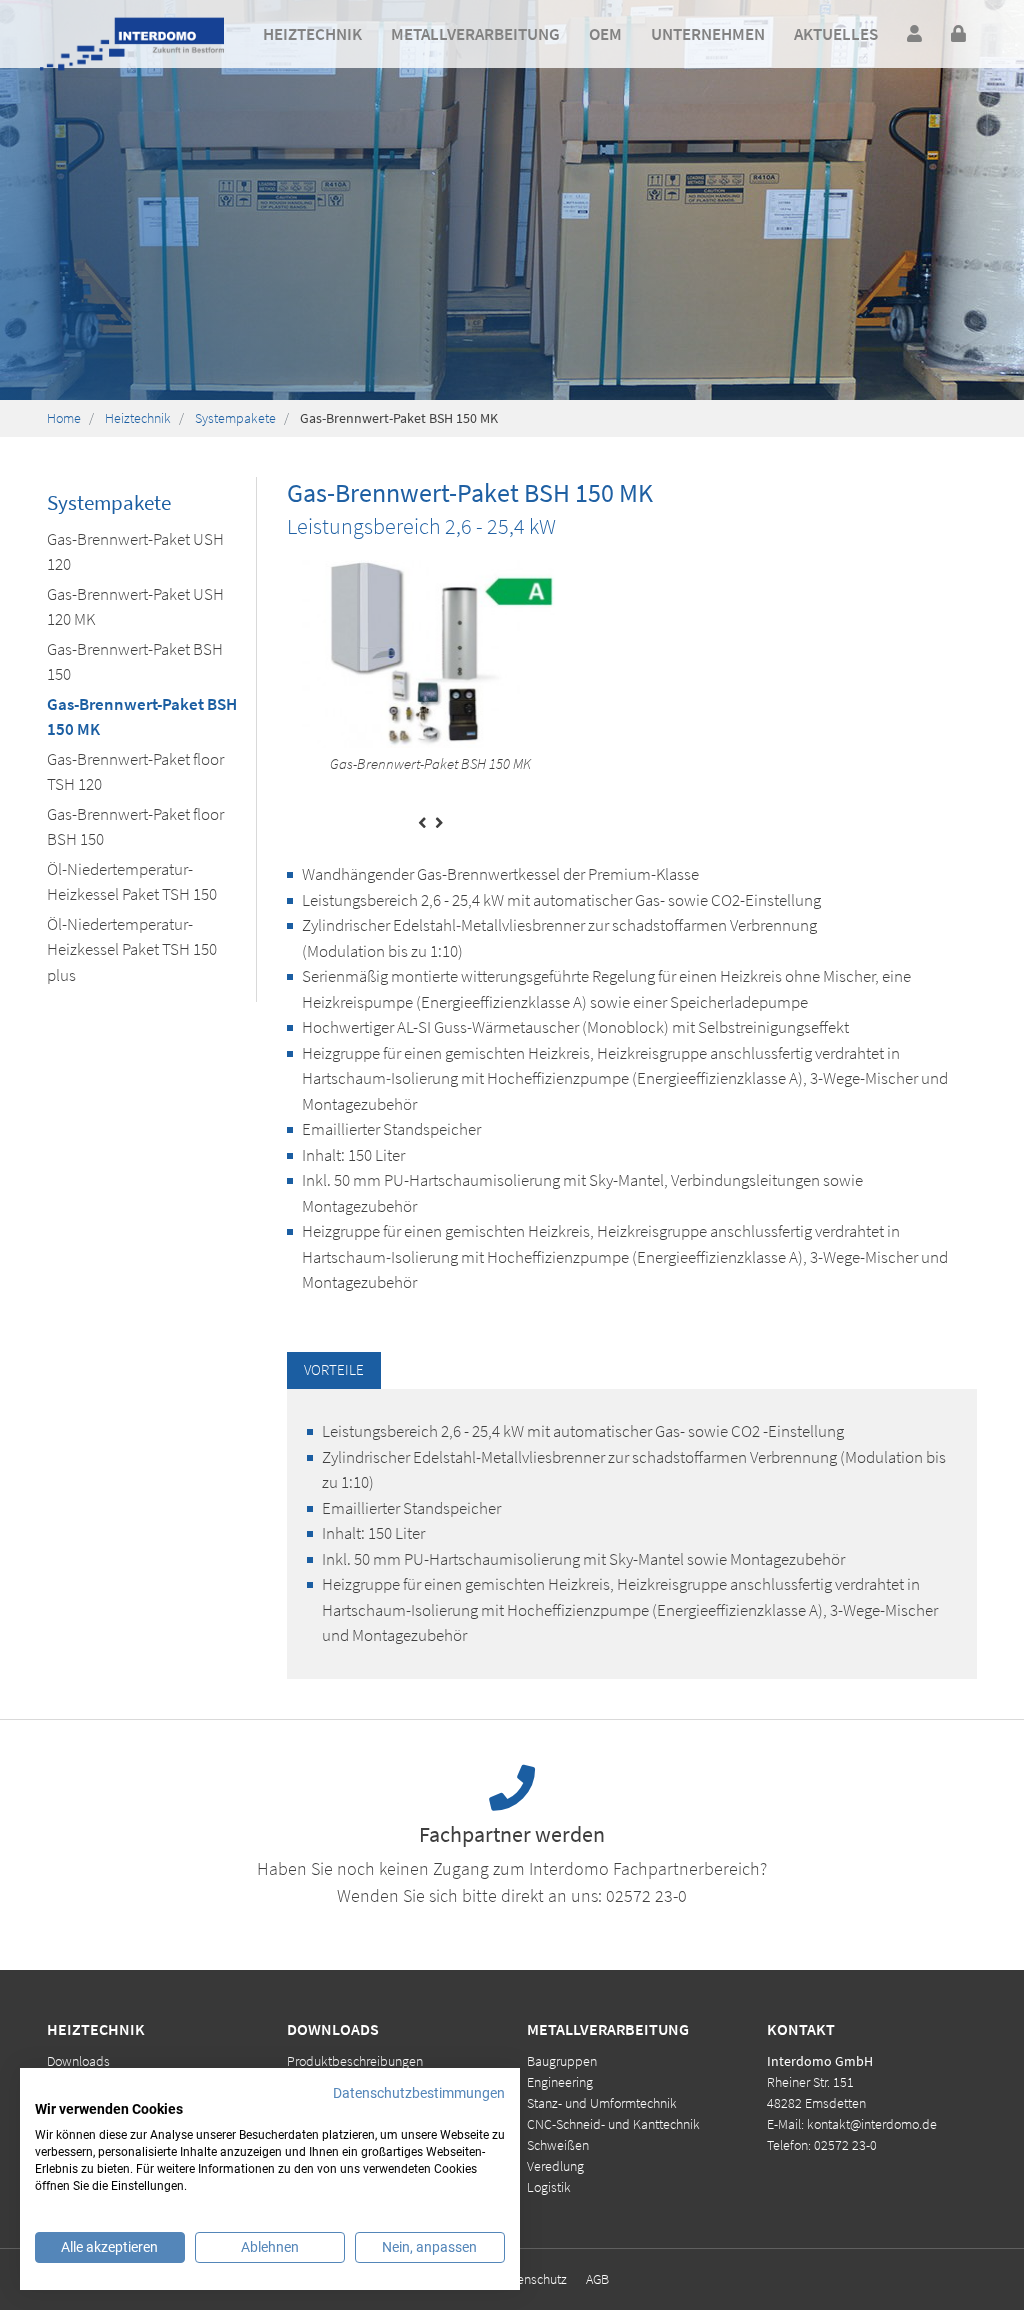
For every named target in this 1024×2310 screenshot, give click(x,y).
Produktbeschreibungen (355, 2061)
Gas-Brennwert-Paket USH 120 (135, 552)
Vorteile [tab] (334, 1369)
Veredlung (555, 2166)
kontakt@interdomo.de (872, 2124)
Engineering (560, 2082)
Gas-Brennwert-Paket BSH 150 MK (142, 717)
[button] (312, 35)
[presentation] (422, 824)
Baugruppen (562, 2061)
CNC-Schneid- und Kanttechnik (613, 2124)
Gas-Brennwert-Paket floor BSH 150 (135, 827)
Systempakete (235, 418)
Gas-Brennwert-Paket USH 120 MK (135, 607)
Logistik (549, 2187)
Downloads (78, 2061)
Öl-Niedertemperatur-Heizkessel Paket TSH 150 (132, 882)
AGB (597, 2279)
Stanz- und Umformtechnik (602, 2103)
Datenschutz (532, 2279)
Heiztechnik (138, 418)
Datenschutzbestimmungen (419, 2093)
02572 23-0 (646, 1895)
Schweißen (558, 2145)
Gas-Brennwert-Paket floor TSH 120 (135, 772)
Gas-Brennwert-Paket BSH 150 (135, 662)
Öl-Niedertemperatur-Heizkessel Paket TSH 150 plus (132, 949)
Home (64, 418)
